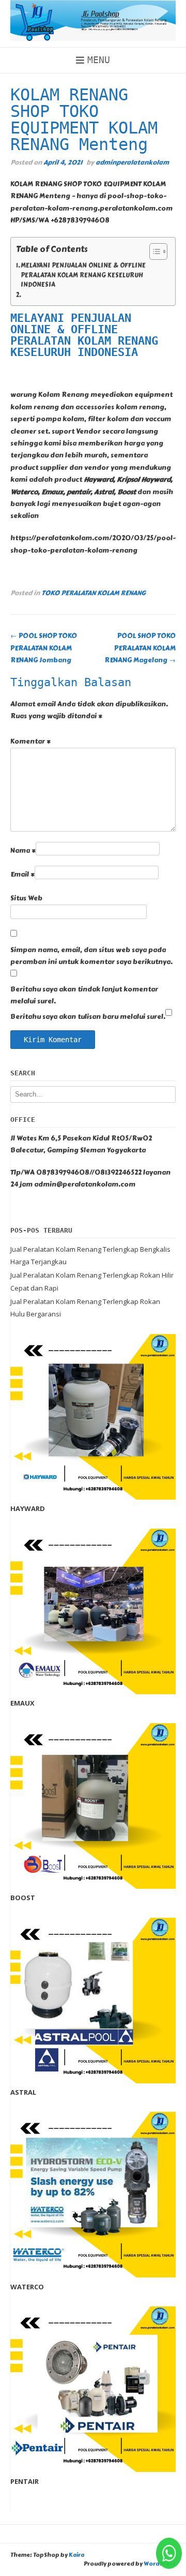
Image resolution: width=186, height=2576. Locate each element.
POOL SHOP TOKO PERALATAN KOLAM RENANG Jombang (44, 648)
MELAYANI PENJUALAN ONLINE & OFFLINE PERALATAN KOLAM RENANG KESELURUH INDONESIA (83, 275)
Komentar (30, 742)
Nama (23, 851)
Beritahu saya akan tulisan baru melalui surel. (88, 1017)
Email (22, 875)
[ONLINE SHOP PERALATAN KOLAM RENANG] (93, 20)
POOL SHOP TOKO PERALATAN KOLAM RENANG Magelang (140, 648)
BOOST (23, 1898)
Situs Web (26, 898)
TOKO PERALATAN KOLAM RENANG (94, 593)
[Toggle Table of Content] (153, 251)
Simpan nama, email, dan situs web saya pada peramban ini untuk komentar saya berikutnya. (91, 956)
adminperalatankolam (132, 162)
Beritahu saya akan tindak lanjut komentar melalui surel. (84, 995)
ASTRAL (23, 2092)
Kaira (76, 2555)
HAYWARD (28, 1508)
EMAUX (22, 1703)
